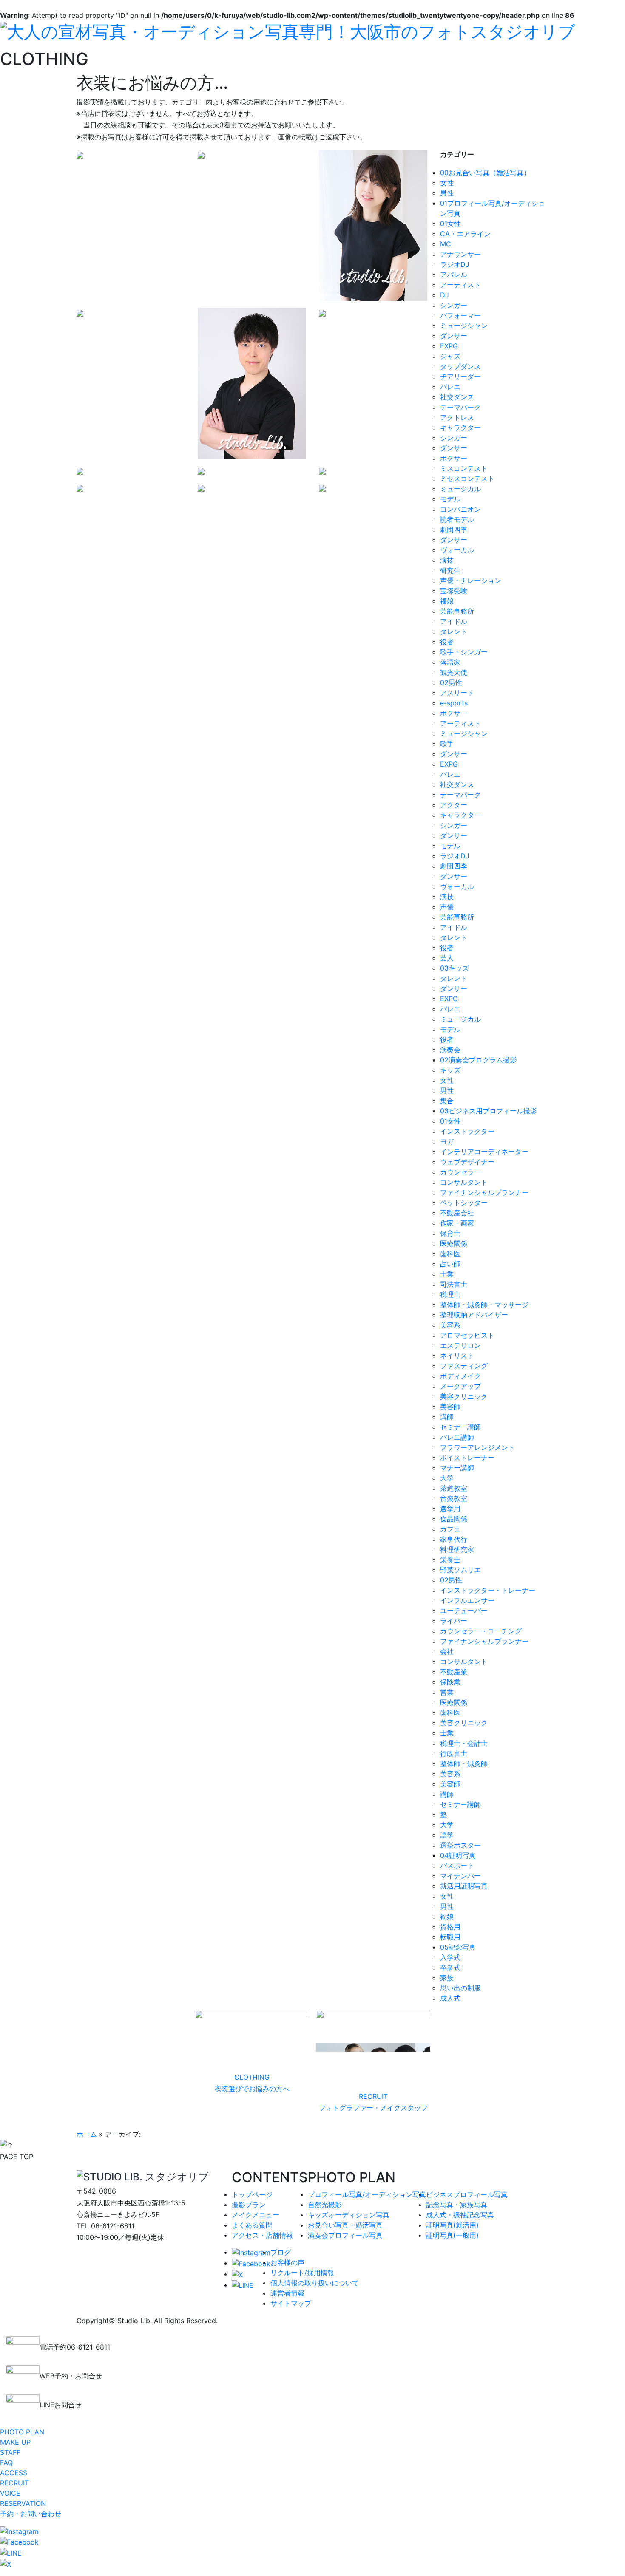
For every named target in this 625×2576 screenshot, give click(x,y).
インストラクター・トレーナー (488, 1590)
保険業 (450, 1682)
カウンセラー (460, 1172)
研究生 (450, 570)
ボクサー (454, 458)
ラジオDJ (455, 264)
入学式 (450, 1957)
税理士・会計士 (464, 1743)
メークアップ (460, 1386)
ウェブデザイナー (467, 1162)
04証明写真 (458, 1855)
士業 (447, 1274)
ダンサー (454, 336)
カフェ (450, 1529)
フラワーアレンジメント (477, 1447)
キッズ (450, 1070)
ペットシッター (464, 1203)
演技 (447, 560)
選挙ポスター (460, 1845)
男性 (447, 193)
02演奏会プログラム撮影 (478, 1060)
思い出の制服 (460, 1988)
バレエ (450, 387)
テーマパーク (460, 407)
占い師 (450, 1264)
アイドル (454, 621)
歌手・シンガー (464, 652)
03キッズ (455, 968)
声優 (447, 907)
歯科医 (450, 1254)
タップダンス (460, 366)
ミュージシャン (464, 326)
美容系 (450, 1325)
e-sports (454, 703)
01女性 (450, 224)
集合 (447, 1101)
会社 (447, 1651)
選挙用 (450, 1509)
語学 (447, 1835)
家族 (447, 1978)
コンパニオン (460, 509)
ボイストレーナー (467, 1458)
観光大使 (454, 672)
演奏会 (450, 1050)
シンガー (454, 305)
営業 (447, 1692)
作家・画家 (457, 1223)
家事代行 (454, 1539)
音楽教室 (454, 1498)
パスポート (457, 1865)
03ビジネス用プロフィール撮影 (489, 1111)
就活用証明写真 (464, 1886)
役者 (447, 642)
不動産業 (454, 1672)
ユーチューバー (464, 1611)
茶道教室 (454, 1488)
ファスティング (464, 1366)
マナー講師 (457, 1468)
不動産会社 (457, 1213)
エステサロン (460, 1345)
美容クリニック (464, 1396)
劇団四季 (454, 529)
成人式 (450, 1998)
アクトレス (457, 417)
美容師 (450, 1407)
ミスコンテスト (464, 468)
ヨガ (447, 1141)
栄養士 (450, 1560)
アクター (454, 805)
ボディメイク (460, 1376)
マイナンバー (460, 1876)
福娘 (447, 601)
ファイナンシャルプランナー (484, 1192)
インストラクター (467, 1131)
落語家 (450, 662)
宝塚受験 (454, 591)
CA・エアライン (465, 234)
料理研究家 (457, 1549)
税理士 (450, 1294)
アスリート (457, 693)
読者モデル (457, 519)
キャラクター (460, 427)
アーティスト (460, 285)
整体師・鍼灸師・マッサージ (484, 1305)
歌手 (447, 744)
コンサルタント (464, 1182)
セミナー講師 (460, 1427)
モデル (450, 499)
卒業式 (450, 1967)
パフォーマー (460, 315)
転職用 (450, 1937)
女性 (447, 183)
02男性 (451, 682)
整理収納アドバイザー (474, 1315)
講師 (447, 1417)
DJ (445, 295)
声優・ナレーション (471, 580)
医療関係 (454, 1243)
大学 (447, 1478)
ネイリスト (457, 1356)
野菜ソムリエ (460, 1570)
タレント (454, 631)
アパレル (454, 275)
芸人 (447, 958)
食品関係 (454, 1519)
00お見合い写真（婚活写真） (485, 173)
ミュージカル (460, 489)
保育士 (450, 1233)
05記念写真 (458, 1947)
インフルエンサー (467, 1600)
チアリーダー (460, 376)
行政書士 (454, 1753)
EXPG (449, 346)
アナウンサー (460, 254)
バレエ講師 (457, 1437)
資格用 (450, 1927)
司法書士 (454, 1284)
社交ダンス (457, 397)
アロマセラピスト (467, 1335)
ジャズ (450, 356)
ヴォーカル (457, 550)
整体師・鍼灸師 (464, 1764)
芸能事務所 (457, 611)
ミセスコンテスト (467, 478)
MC (446, 244)
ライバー (454, 1621)
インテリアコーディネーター (484, 1152)
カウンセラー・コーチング (481, 1631)
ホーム (87, 2134)
